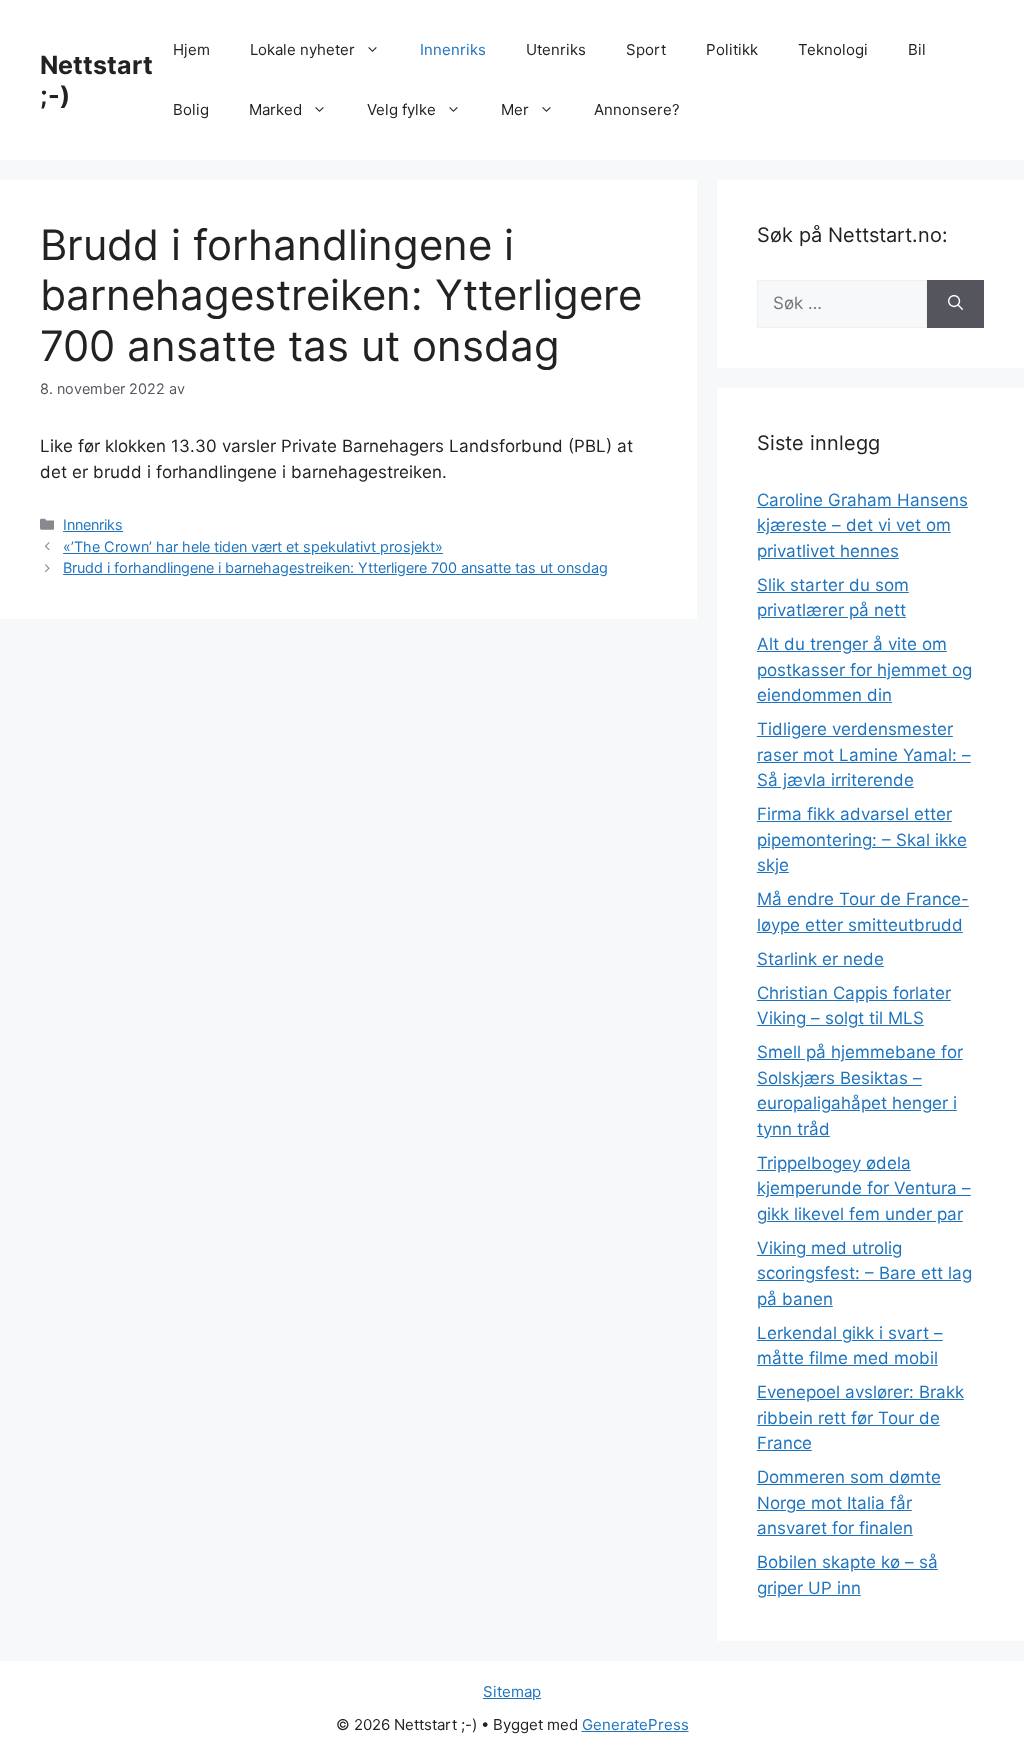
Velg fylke (401, 109)
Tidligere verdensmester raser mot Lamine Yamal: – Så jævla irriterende (864, 754)
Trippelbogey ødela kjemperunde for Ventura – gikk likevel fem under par (864, 1188)
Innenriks (453, 49)
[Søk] (955, 304)
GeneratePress (635, 1724)
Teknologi (833, 49)
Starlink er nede (820, 959)
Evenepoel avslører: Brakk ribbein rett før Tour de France (860, 1417)
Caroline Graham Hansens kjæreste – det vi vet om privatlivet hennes (862, 525)
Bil (917, 49)
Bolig (191, 109)
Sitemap (512, 1691)
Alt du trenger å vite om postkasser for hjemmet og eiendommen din (864, 669)
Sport (646, 49)
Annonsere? (637, 109)
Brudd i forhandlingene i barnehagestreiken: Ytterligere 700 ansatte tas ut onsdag (335, 567)
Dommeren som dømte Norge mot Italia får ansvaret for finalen (849, 1502)
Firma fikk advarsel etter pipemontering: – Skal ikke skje (862, 839)
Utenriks (556, 49)
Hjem (191, 49)
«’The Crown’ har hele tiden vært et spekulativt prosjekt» (253, 546)
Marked (275, 109)
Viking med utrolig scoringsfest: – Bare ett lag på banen (864, 1273)
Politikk (732, 49)
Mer (515, 109)
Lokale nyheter (302, 49)
